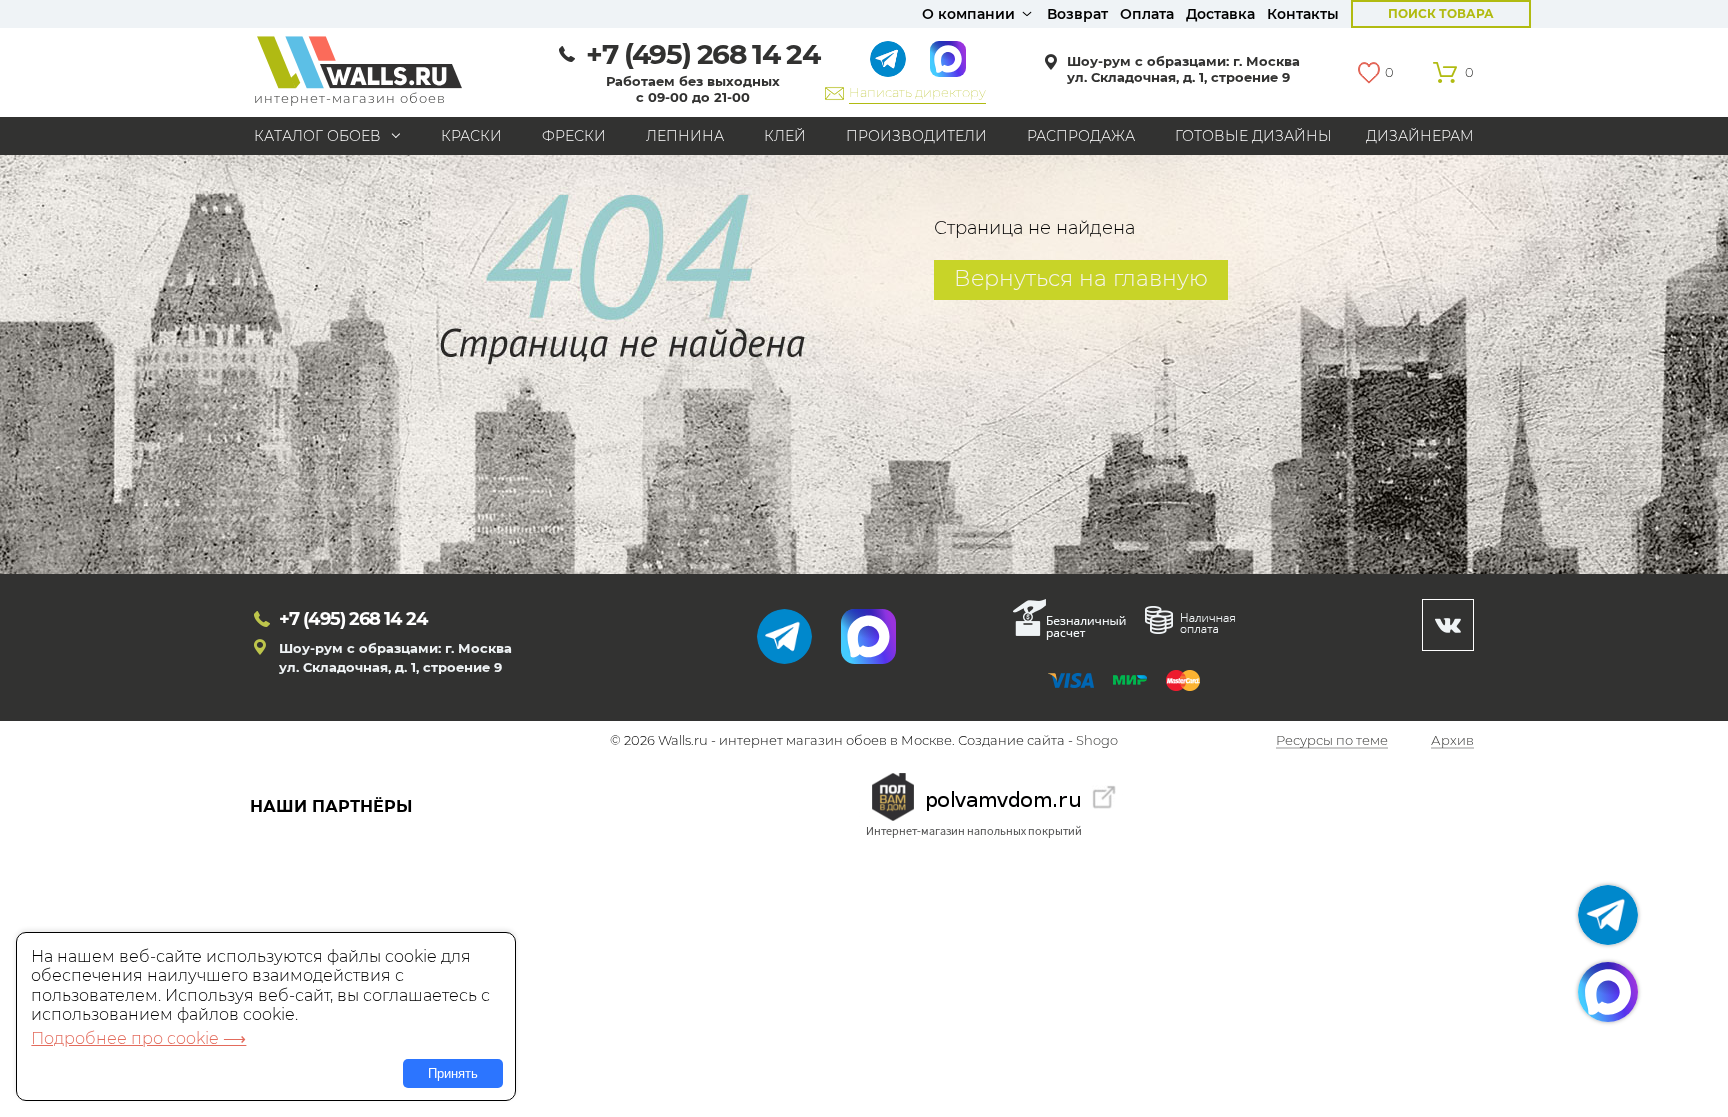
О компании (968, 14)
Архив (1452, 741)
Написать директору (917, 92)
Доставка (1220, 14)
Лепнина (685, 136)
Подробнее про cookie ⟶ (138, 1038)
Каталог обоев (317, 136)
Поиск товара (1441, 13)
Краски (471, 136)
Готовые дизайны (1253, 136)
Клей (785, 136)
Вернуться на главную (1081, 278)
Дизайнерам (1420, 136)
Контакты (1303, 14)
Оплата (1147, 14)
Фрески (574, 136)
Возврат (1077, 14)
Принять (453, 1073)
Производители (916, 136)
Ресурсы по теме (1332, 741)
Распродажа (1081, 136)
